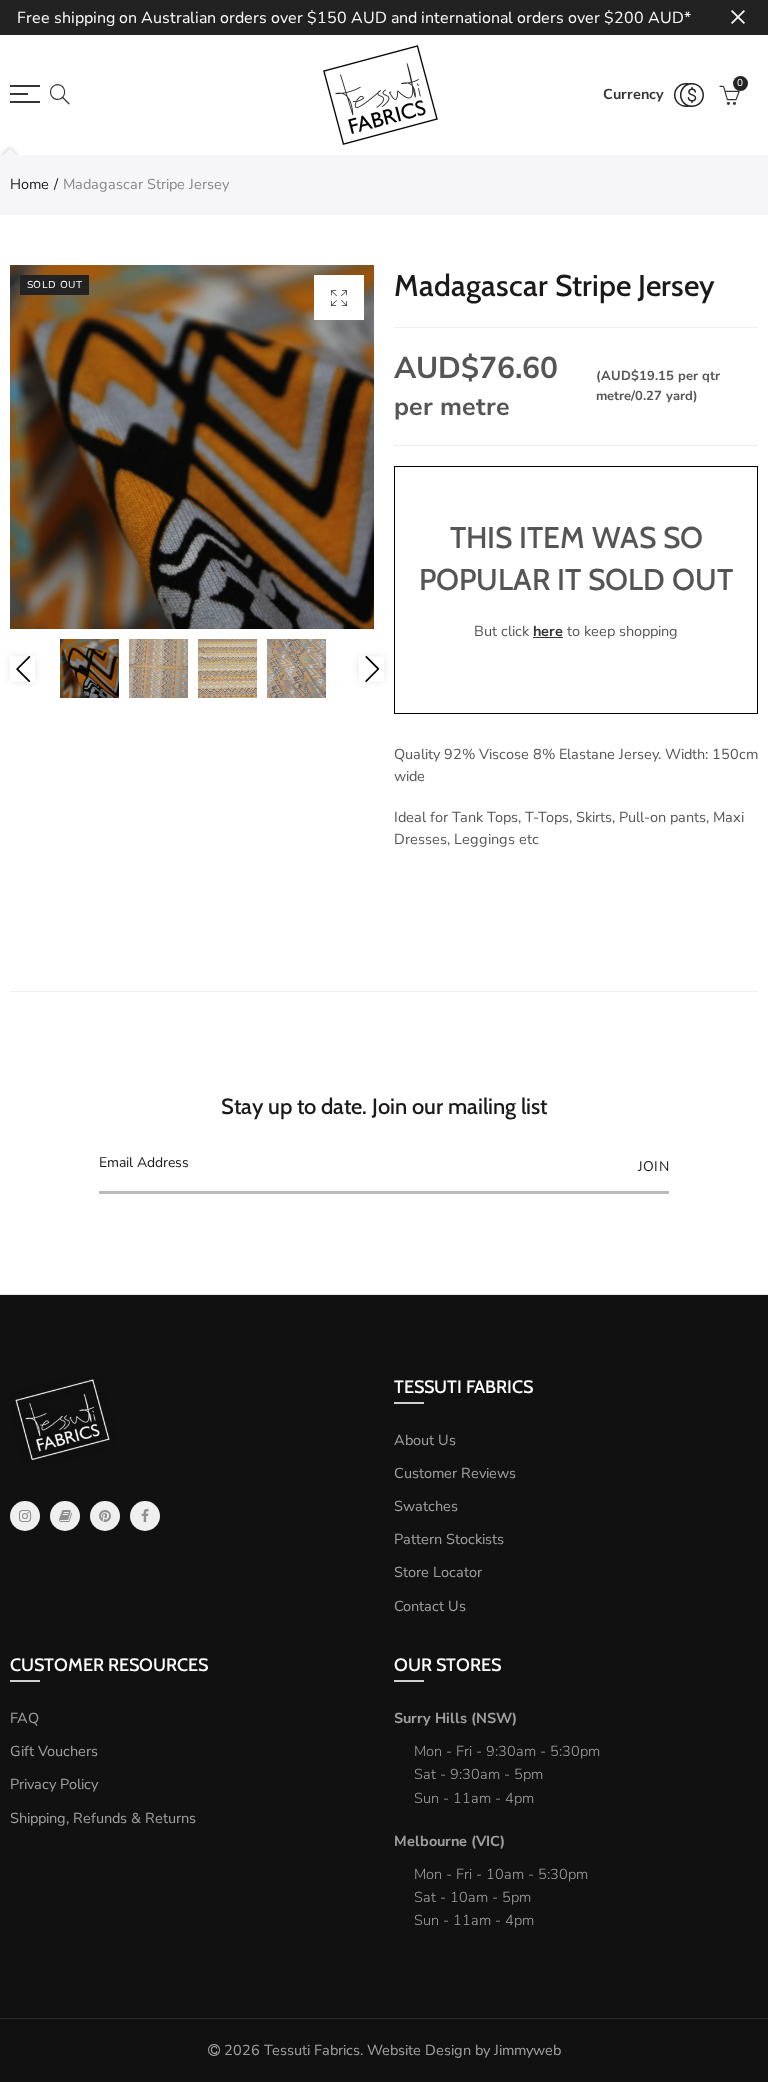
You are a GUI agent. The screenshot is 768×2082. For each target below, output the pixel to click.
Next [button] (371, 668)
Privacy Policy (54, 1784)
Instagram (25, 1516)
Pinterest (105, 1516)
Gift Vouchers (54, 1751)
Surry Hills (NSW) (455, 1718)
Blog (65, 1516)
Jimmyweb (527, 2050)
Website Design (419, 2050)
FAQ (24, 1718)
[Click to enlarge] (339, 297)
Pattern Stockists (449, 1539)
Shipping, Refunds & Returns (103, 1818)
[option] (192, 447)
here (548, 631)
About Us (425, 1440)
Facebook (145, 1516)
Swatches (426, 1506)
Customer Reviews (455, 1473)
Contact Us (430, 1606)
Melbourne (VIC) (449, 1841)
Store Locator (438, 1572)
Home (29, 184)
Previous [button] (22, 668)
